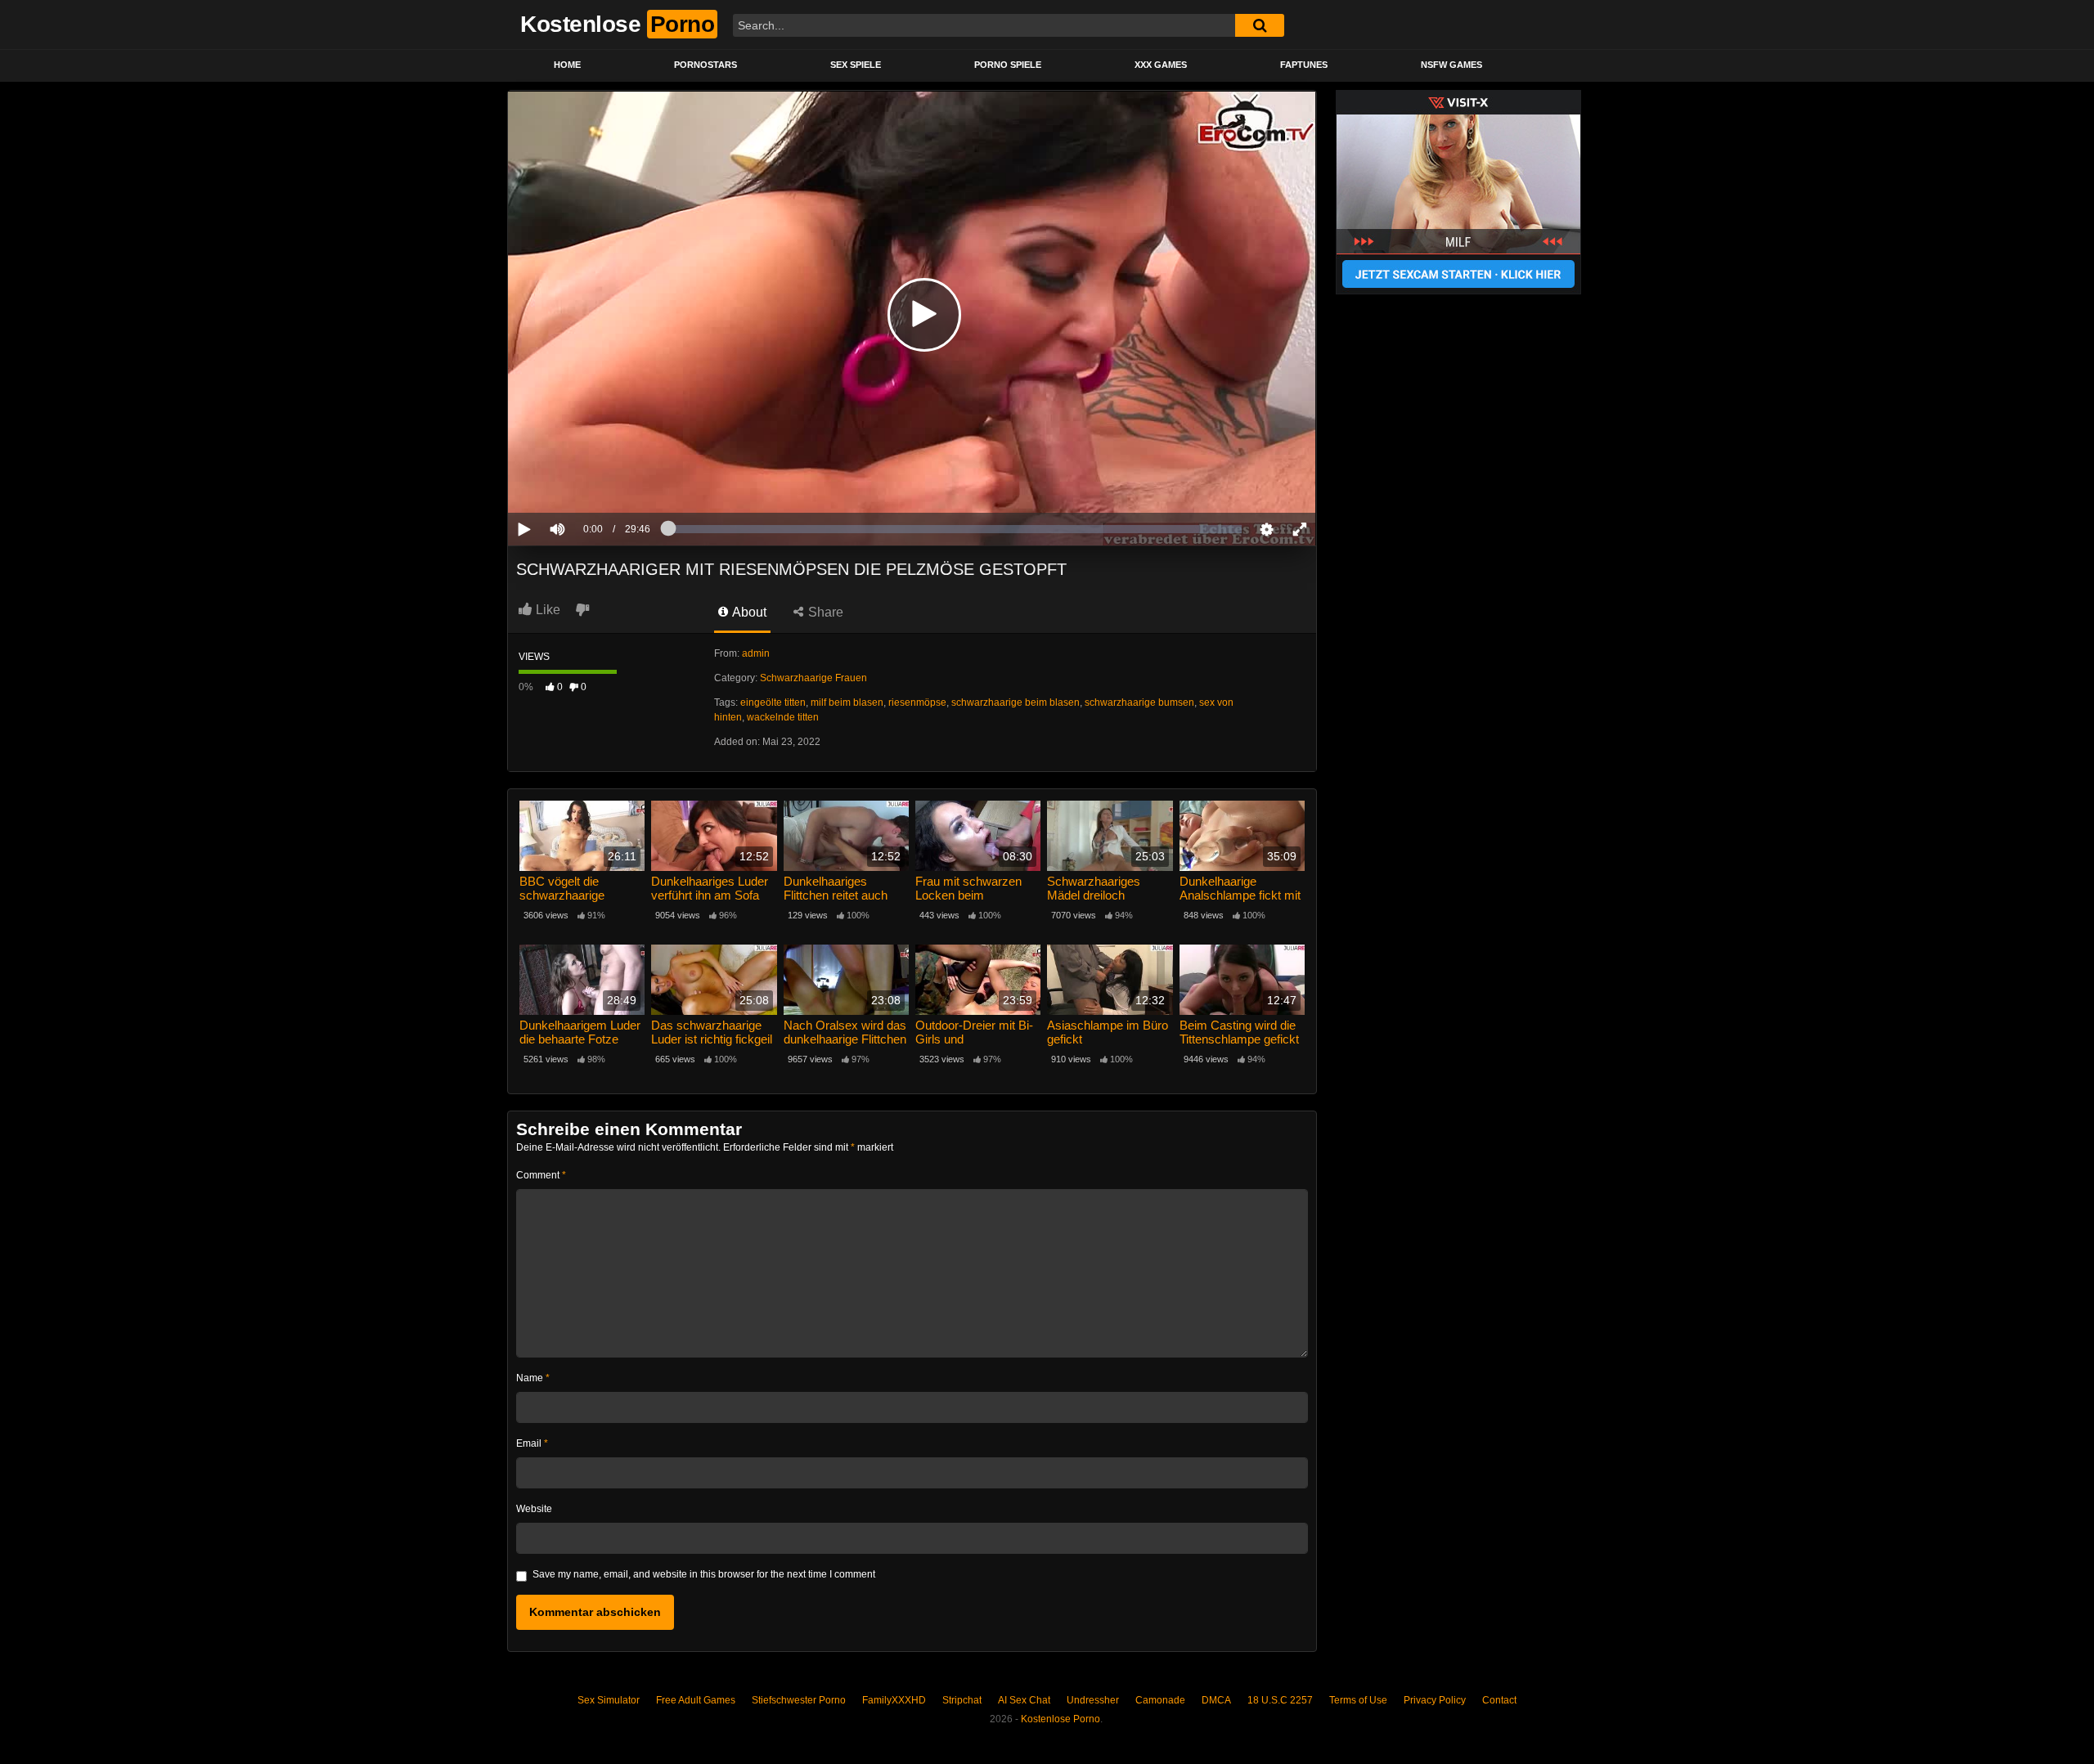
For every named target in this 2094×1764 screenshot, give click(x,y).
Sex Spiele (856, 65)
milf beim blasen (847, 702)
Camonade (1160, 1700)
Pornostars (705, 65)
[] (1260, 25)
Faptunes (1304, 65)
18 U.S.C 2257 (1280, 1700)
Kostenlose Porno (1060, 1719)
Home (567, 65)
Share (824, 612)
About (748, 612)
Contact (1499, 1700)
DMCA (1216, 1700)
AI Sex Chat (1024, 1700)
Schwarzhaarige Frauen (813, 678)
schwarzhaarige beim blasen (1016, 702)
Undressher (1093, 1700)
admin (756, 653)
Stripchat (962, 1700)
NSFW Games (1451, 65)
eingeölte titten (773, 702)
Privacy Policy (1435, 1700)
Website (534, 1509)
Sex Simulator (609, 1700)
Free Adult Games (696, 1700)
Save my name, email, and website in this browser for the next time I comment (704, 1574)
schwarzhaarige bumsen (1139, 702)
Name (533, 1378)
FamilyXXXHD (894, 1700)
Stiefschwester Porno (799, 1700)
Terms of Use (1358, 1700)
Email (532, 1443)
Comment (541, 1175)
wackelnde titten (783, 717)
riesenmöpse (917, 702)
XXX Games (1161, 65)
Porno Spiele (1008, 65)
